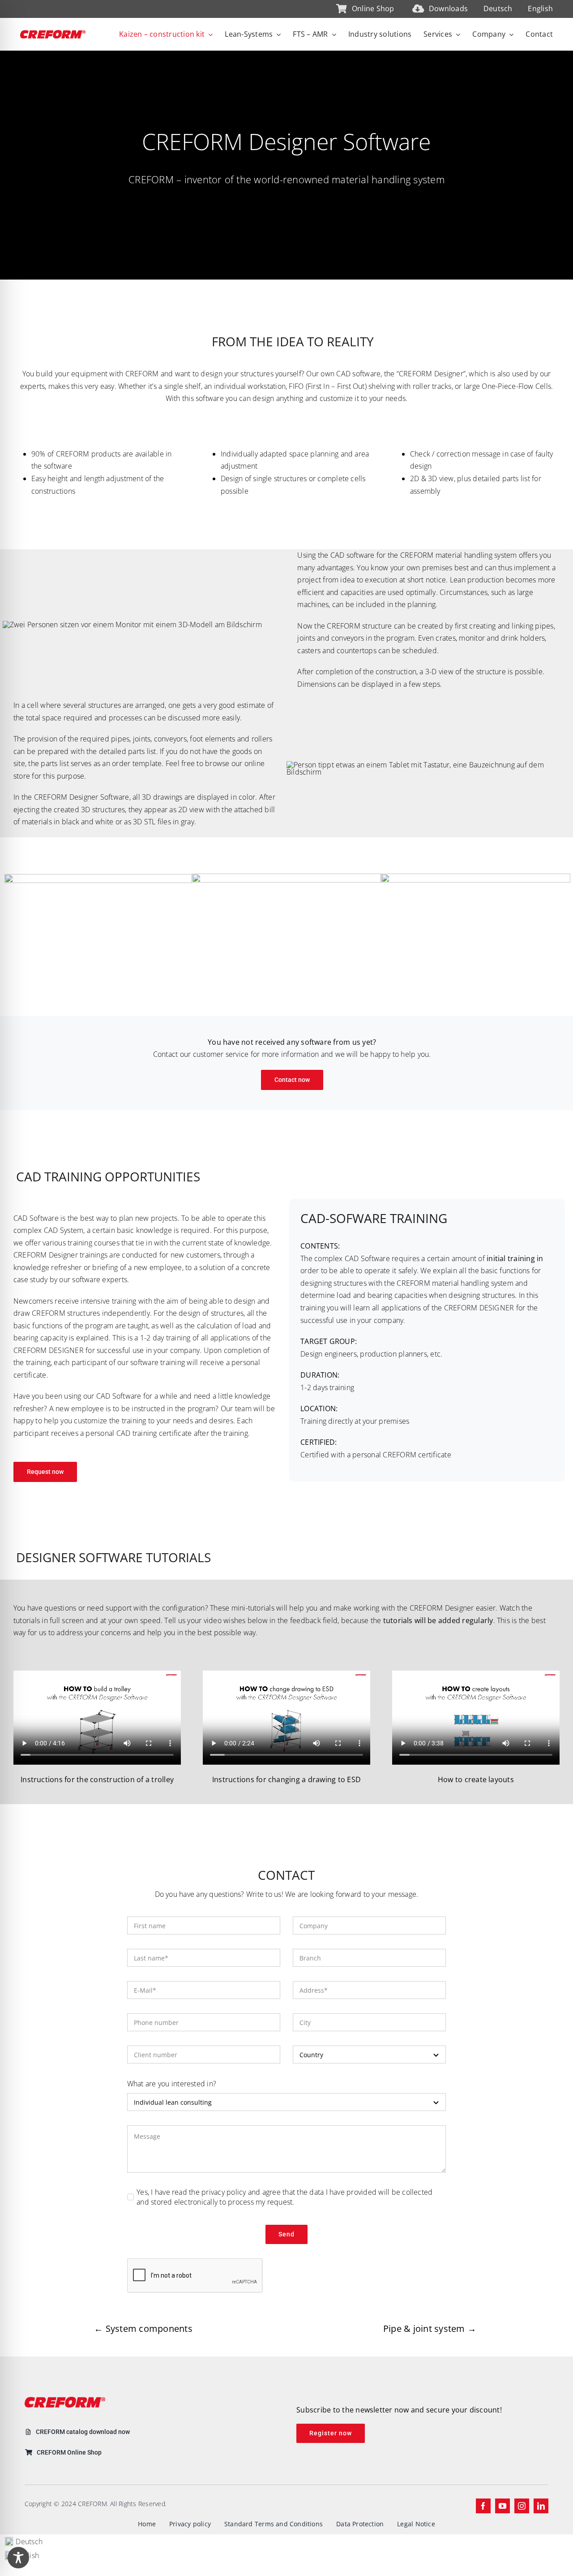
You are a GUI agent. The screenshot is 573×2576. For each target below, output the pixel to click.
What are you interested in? (172, 2084)
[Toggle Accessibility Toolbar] (18, 2558)
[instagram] (522, 2506)
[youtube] (502, 2506)
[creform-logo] (53, 34)
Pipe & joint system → (430, 2328)
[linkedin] (541, 2506)
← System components (143, 2328)
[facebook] (483, 2506)
